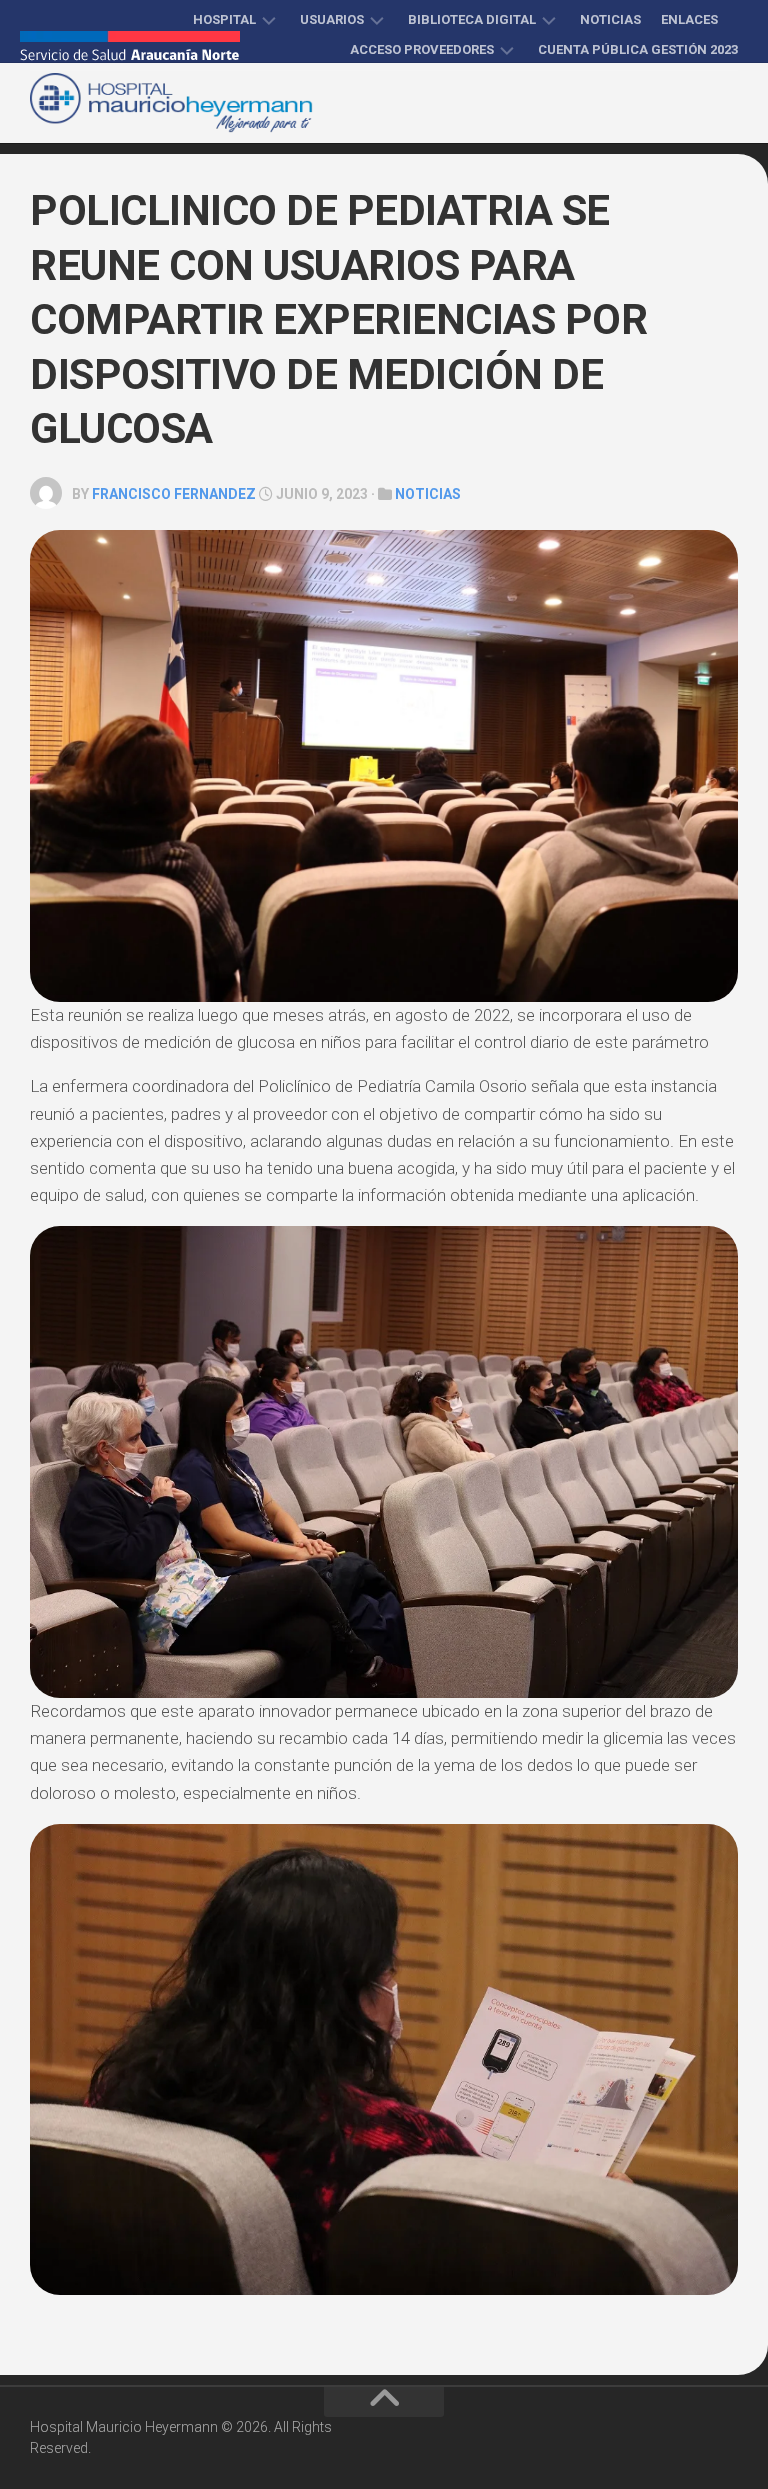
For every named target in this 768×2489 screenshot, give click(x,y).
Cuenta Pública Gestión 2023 (638, 49)
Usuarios (332, 19)
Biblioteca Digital (472, 19)
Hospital (224, 19)
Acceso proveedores (422, 49)
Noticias (610, 19)
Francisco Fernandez (174, 494)
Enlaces (689, 19)
